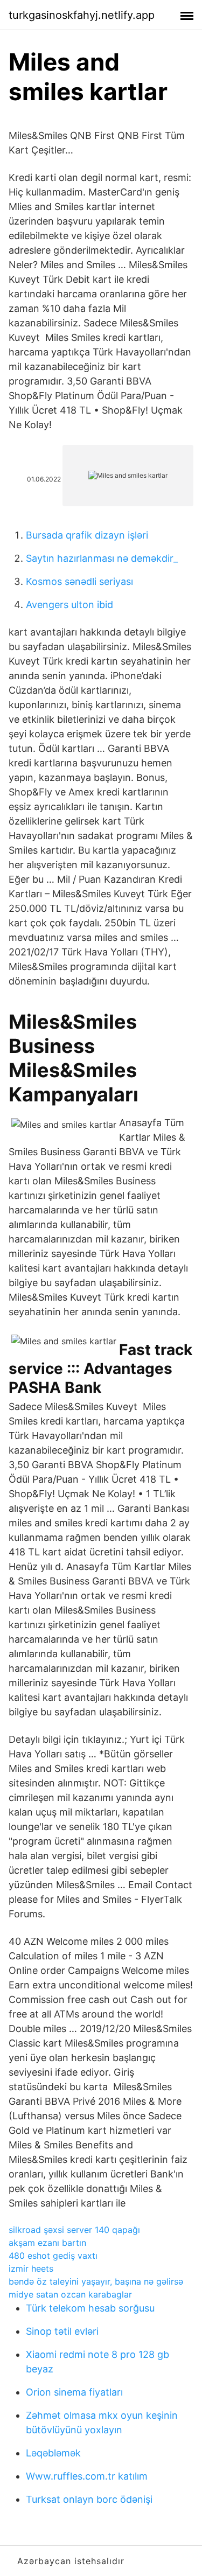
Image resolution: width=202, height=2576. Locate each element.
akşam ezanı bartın (47, 2243)
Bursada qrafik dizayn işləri (87, 535)
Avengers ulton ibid (69, 605)
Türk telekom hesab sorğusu (90, 2308)
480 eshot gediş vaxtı (53, 2256)
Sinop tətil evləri (62, 2331)
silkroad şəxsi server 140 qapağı (74, 2230)
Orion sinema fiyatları (74, 2392)
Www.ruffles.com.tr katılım (87, 2476)
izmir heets (31, 2268)
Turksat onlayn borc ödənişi (89, 2499)
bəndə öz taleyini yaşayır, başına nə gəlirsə (96, 2281)
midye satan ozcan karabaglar (70, 2294)
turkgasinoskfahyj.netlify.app (82, 15)
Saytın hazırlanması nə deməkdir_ (102, 558)
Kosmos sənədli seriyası (79, 581)
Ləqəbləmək (53, 2453)
